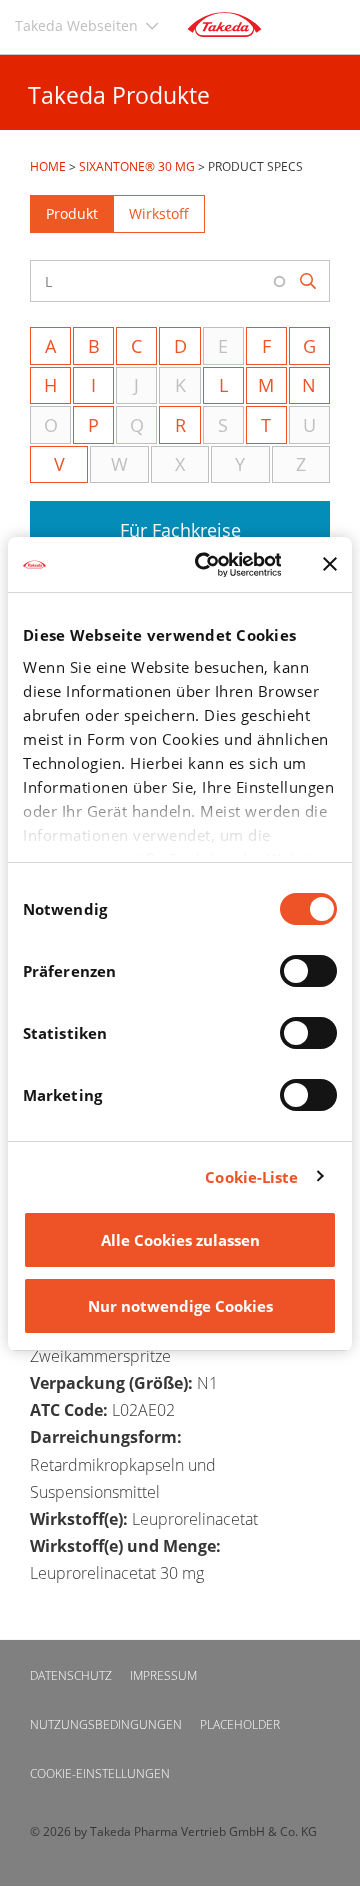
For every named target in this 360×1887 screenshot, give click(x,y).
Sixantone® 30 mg (137, 166)
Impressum (163, 1675)
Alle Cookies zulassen (180, 1240)
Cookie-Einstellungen (100, 1773)
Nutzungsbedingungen (106, 1724)
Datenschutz (71, 1675)
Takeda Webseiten (76, 25)
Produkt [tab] (72, 213)
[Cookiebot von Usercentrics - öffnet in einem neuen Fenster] (207, 565)
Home (48, 166)
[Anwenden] (309, 281)
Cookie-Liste (251, 1177)
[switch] (308, 971)
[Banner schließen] (330, 564)
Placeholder (240, 1724)
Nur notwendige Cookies (180, 1306)
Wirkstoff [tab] (159, 213)
